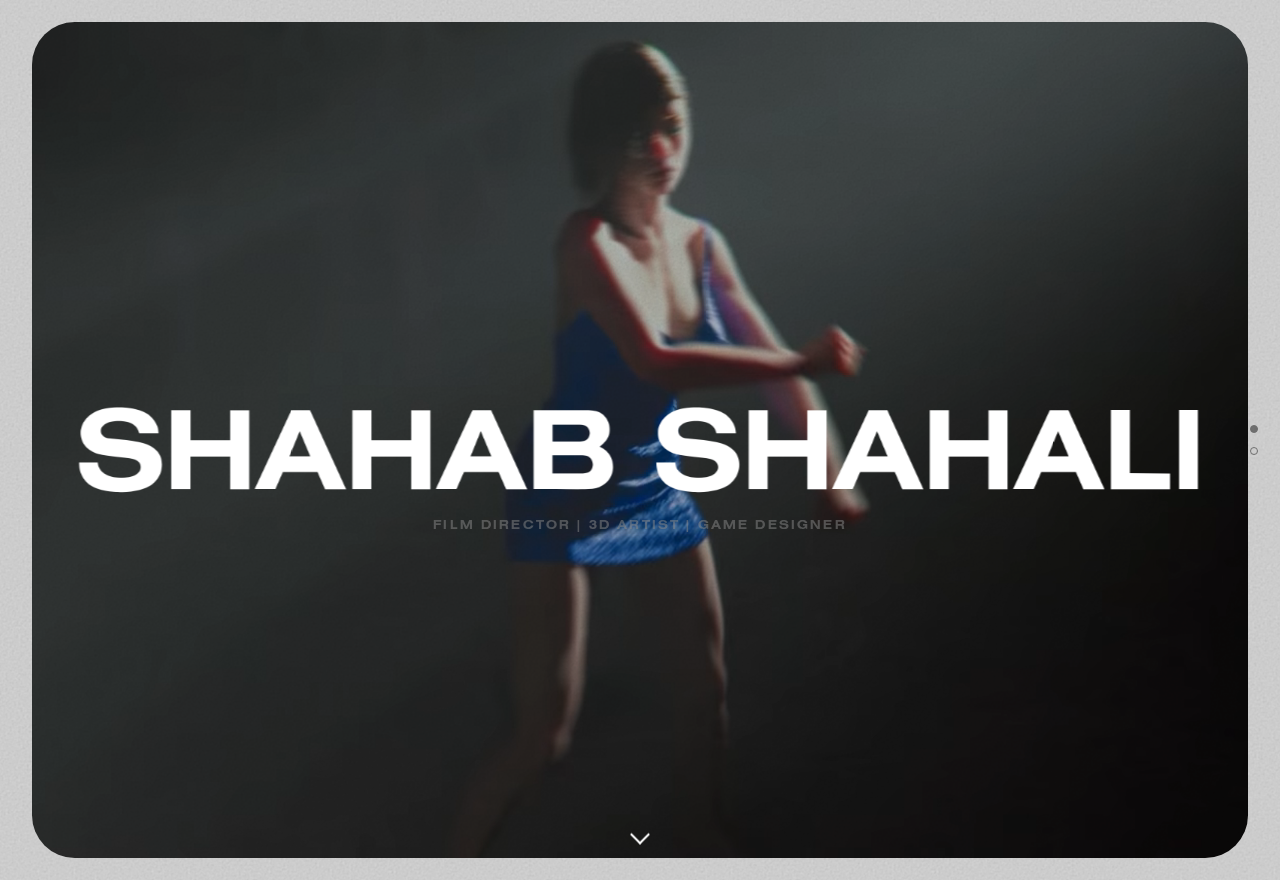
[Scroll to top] (1254, 429)
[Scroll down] (640, 823)
